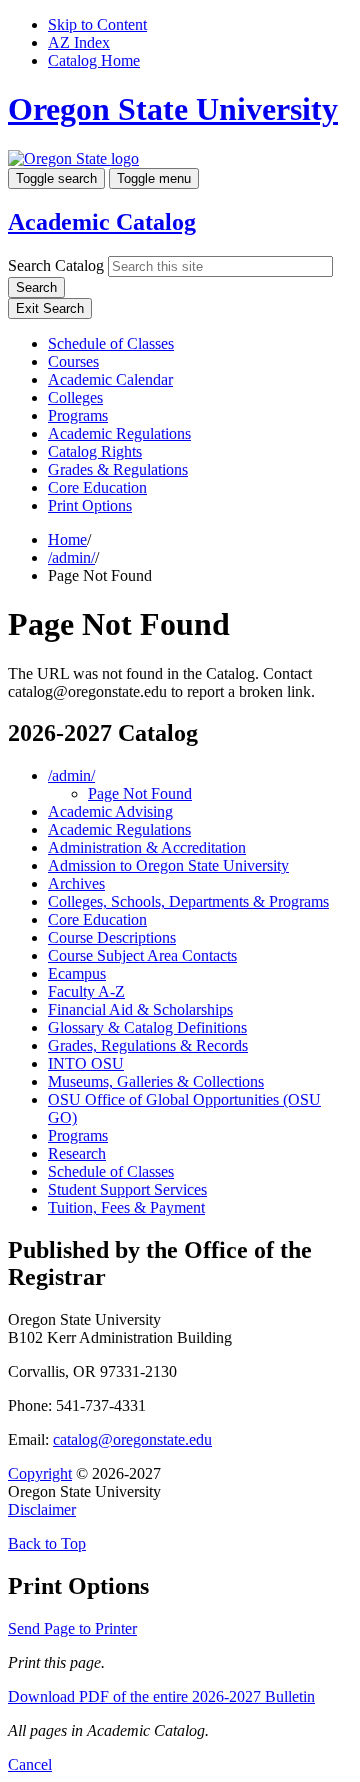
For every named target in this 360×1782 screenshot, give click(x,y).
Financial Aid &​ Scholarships (140, 1009)
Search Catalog (56, 265)
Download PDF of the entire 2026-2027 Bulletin (161, 1696)
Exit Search (50, 308)
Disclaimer (42, 1509)
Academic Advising (110, 811)
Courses (73, 361)
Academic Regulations (119, 433)
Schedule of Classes (111, 343)
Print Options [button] (90, 505)
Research (77, 1153)
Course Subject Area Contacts (142, 955)
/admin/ (71, 557)
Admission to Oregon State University (168, 865)
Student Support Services (127, 1189)
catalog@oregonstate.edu (132, 1439)
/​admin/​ (71, 775)
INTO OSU (86, 1063)
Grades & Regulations (118, 469)
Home (67, 539)
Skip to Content (97, 24)
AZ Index (79, 42)
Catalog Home (94, 60)
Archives (76, 883)
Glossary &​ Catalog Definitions (147, 1027)
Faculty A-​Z (86, 991)
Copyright (40, 1473)
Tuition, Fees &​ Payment (126, 1207)
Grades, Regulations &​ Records (148, 1045)
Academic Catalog (102, 222)
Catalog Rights (95, 451)
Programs (78, 415)
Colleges (75, 397)
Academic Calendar (110, 379)
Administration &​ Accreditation (147, 847)
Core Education (97, 487)
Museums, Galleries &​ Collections (156, 1081)
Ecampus (77, 973)
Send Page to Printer (72, 1628)
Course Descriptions (112, 937)
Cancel (30, 1764)
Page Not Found (140, 793)
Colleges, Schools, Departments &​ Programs (188, 901)
